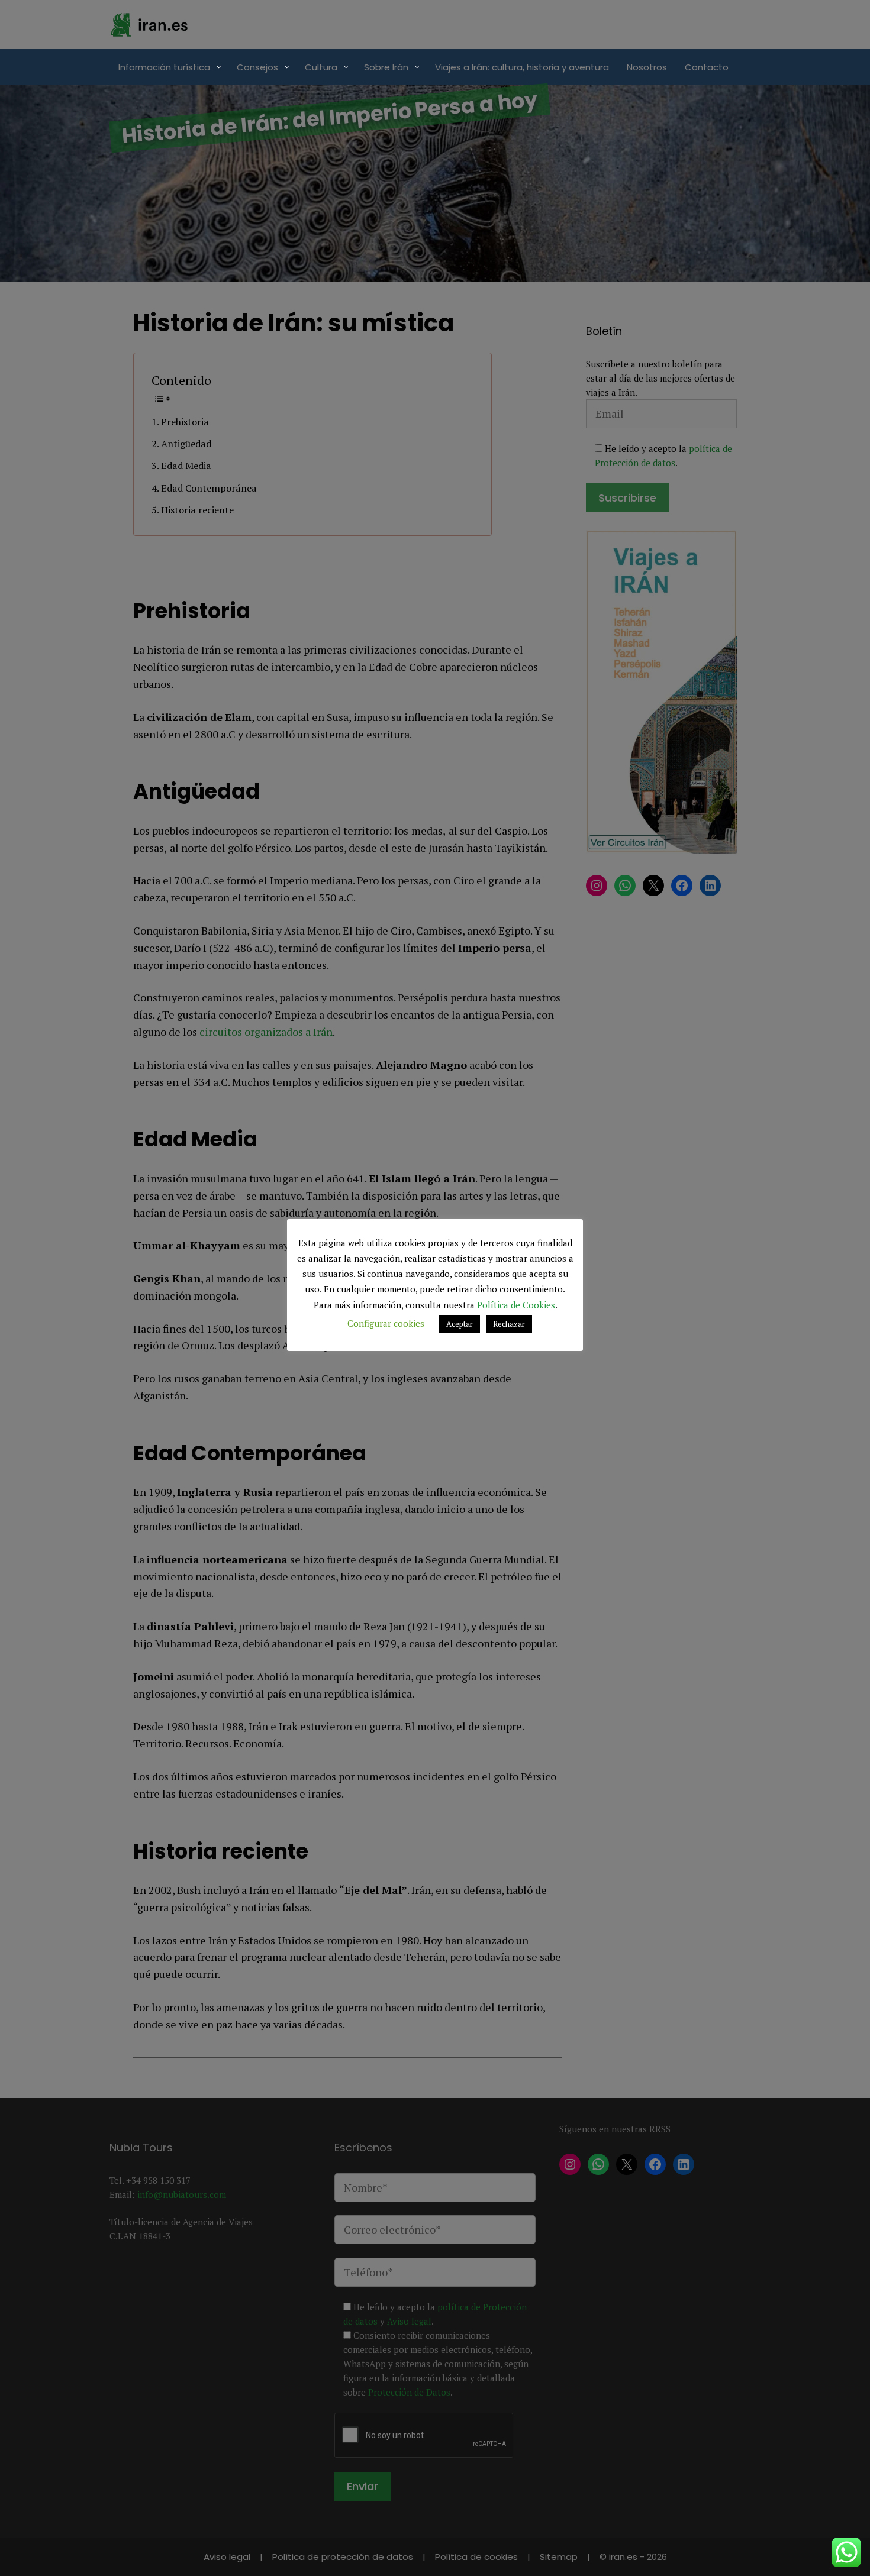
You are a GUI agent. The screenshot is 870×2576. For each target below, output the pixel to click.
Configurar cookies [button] (386, 1323)
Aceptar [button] (460, 1324)
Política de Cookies (516, 1305)
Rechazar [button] (509, 1324)
